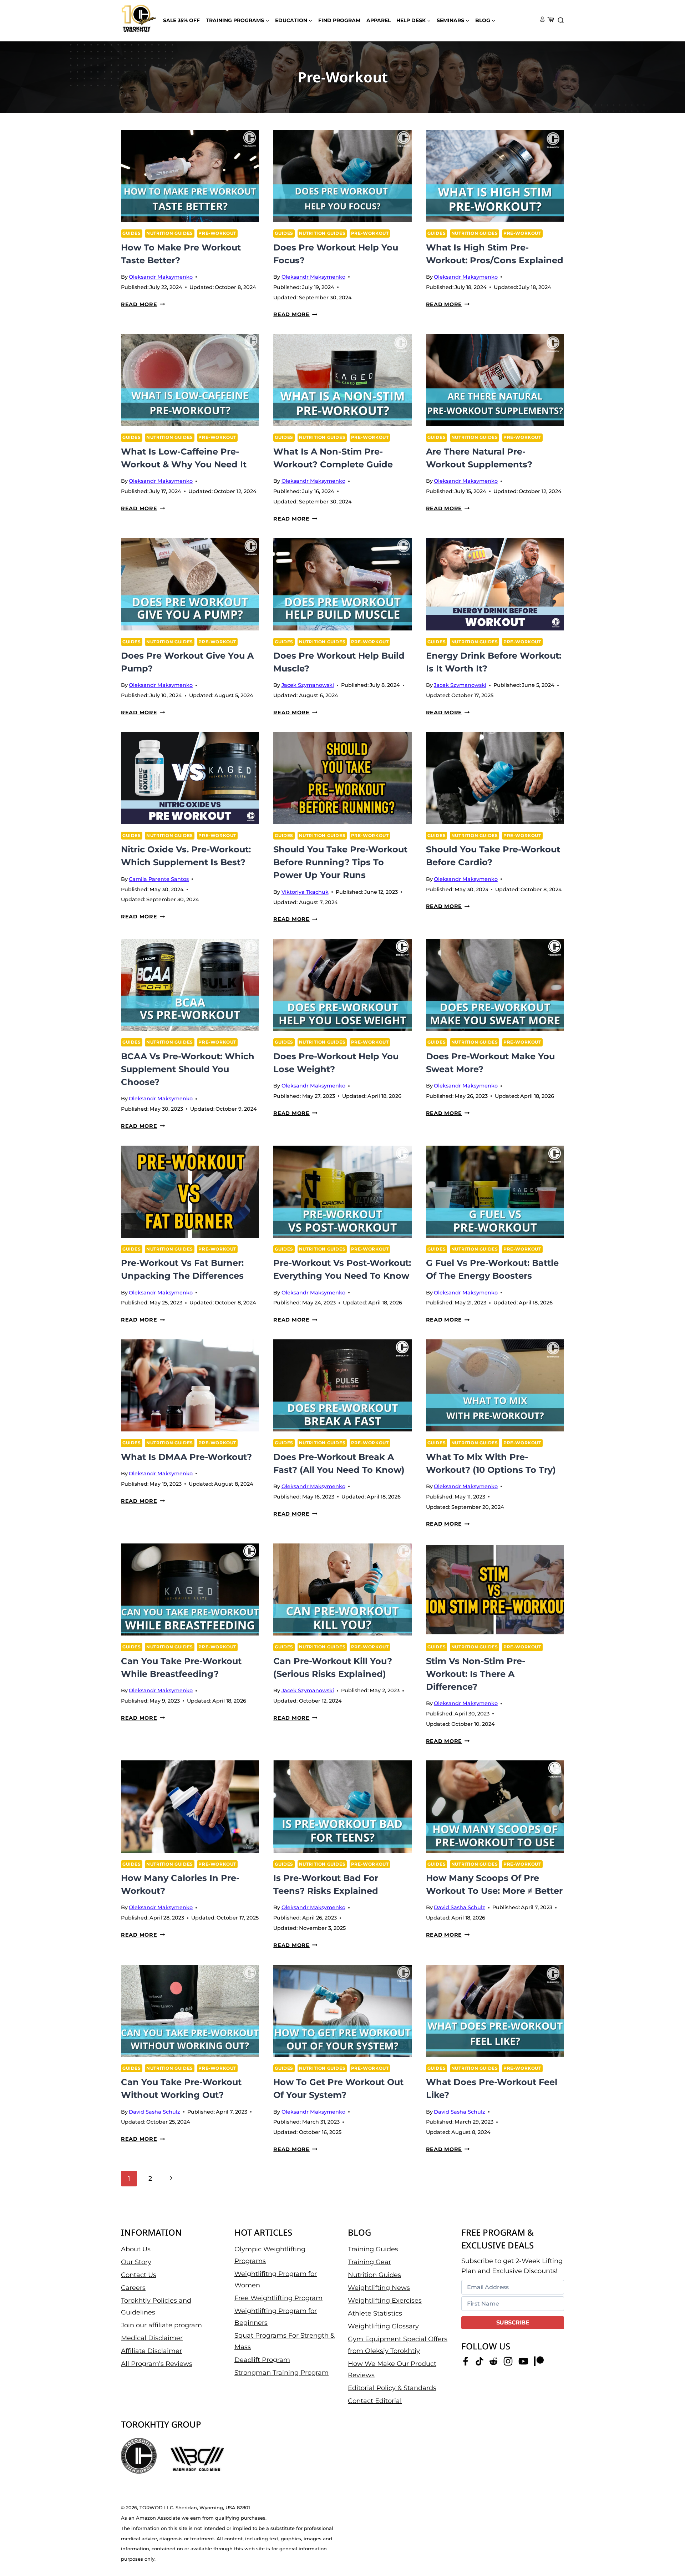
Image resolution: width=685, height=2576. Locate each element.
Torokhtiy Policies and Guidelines (156, 2306)
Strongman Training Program (281, 2373)
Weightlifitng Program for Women (276, 2280)
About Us (136, 2249)
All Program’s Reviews (157, 2364)
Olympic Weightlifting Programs (270, 2255)
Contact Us (139, 2275)
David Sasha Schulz (460, 1907)
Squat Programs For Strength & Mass (285, 2341)
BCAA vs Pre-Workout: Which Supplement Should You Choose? (188, 1069)
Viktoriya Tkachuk (305, 892)
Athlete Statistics (375, 2313)
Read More (143, 304)
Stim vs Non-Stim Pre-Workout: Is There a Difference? (476, 1674)
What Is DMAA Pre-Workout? (186, 1457)
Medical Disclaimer (152, 2338)
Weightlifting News (379, 2288)
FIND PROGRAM (339, 20)
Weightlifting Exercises (385, 2301)
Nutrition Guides (170, 233)
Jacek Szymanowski (308, 685)
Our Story (136, 2262)
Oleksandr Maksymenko (161, 277)
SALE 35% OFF (181, 20)
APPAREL (379, 20)
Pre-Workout (217, 233)
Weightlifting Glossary (383, 2326)
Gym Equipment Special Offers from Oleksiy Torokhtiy (398, 2345)
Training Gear (369, 2262)
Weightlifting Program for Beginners (276, 2317)
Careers (133, 2288)
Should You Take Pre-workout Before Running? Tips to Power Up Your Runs (340, 862)
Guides (132, 233)
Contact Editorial (375, 2401)
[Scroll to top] (667, 2548)
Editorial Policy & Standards (392, 2388)
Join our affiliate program (161, 2325)
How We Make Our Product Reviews (392, 2369)
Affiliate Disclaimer (151, 2351)
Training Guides (373, 2249)
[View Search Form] (561, 21)
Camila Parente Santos (159, 879)
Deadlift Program (262, 2360)
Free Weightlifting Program (278, 2298)
